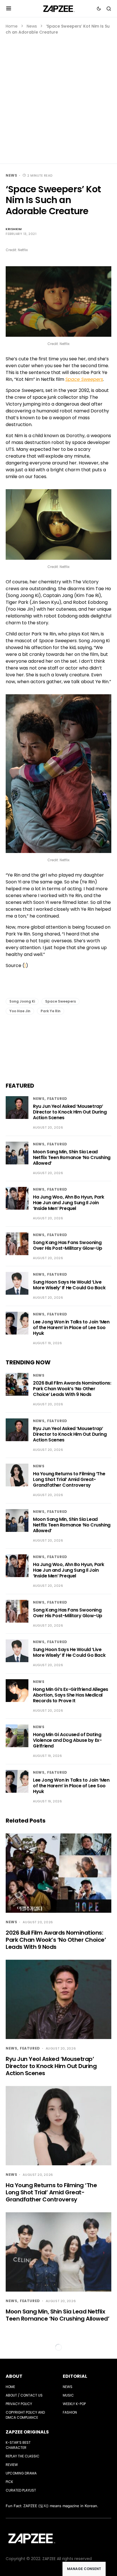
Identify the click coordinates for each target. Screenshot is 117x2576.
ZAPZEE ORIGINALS (27, 2432)
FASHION (70, 2412)
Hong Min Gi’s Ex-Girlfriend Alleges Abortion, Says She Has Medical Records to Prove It (71, 1695)
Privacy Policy (19, 2404)
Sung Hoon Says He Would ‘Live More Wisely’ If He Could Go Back (69, 1285)
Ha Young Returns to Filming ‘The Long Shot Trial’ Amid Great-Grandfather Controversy (69, 1479)
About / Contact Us (24, 2395)
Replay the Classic (23, 2456)
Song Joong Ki (22, 1001)
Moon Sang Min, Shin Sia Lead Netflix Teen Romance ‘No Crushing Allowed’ (72, 1157)
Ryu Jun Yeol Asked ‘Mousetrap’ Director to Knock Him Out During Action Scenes (70, 1112)
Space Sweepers (60, 1001)
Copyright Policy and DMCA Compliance (25, 2415)
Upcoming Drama (21, 2473)
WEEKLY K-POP (74, 2404)
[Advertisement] (58, 97)
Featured (57, 1099)
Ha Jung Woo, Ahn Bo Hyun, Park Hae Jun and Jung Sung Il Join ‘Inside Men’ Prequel (69, 1203)
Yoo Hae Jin (20, 1011)
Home (12, 26)
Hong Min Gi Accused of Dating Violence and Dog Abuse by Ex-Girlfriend (67, 1740)
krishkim (14, 229)
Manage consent (84, 2569)
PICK (9, 2482)
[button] (9, 9)
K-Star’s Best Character (18, 2445)
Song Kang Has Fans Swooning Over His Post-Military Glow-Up (68, 1245)
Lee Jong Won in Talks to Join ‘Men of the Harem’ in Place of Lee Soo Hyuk (71, 1328)
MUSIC (68, 2395)
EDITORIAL (75, 2376)
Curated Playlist (21, 2490)
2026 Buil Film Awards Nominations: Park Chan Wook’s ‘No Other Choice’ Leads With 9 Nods (72, 1389)
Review (12, 2465)
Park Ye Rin (51, 1011)
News (32, 26)
